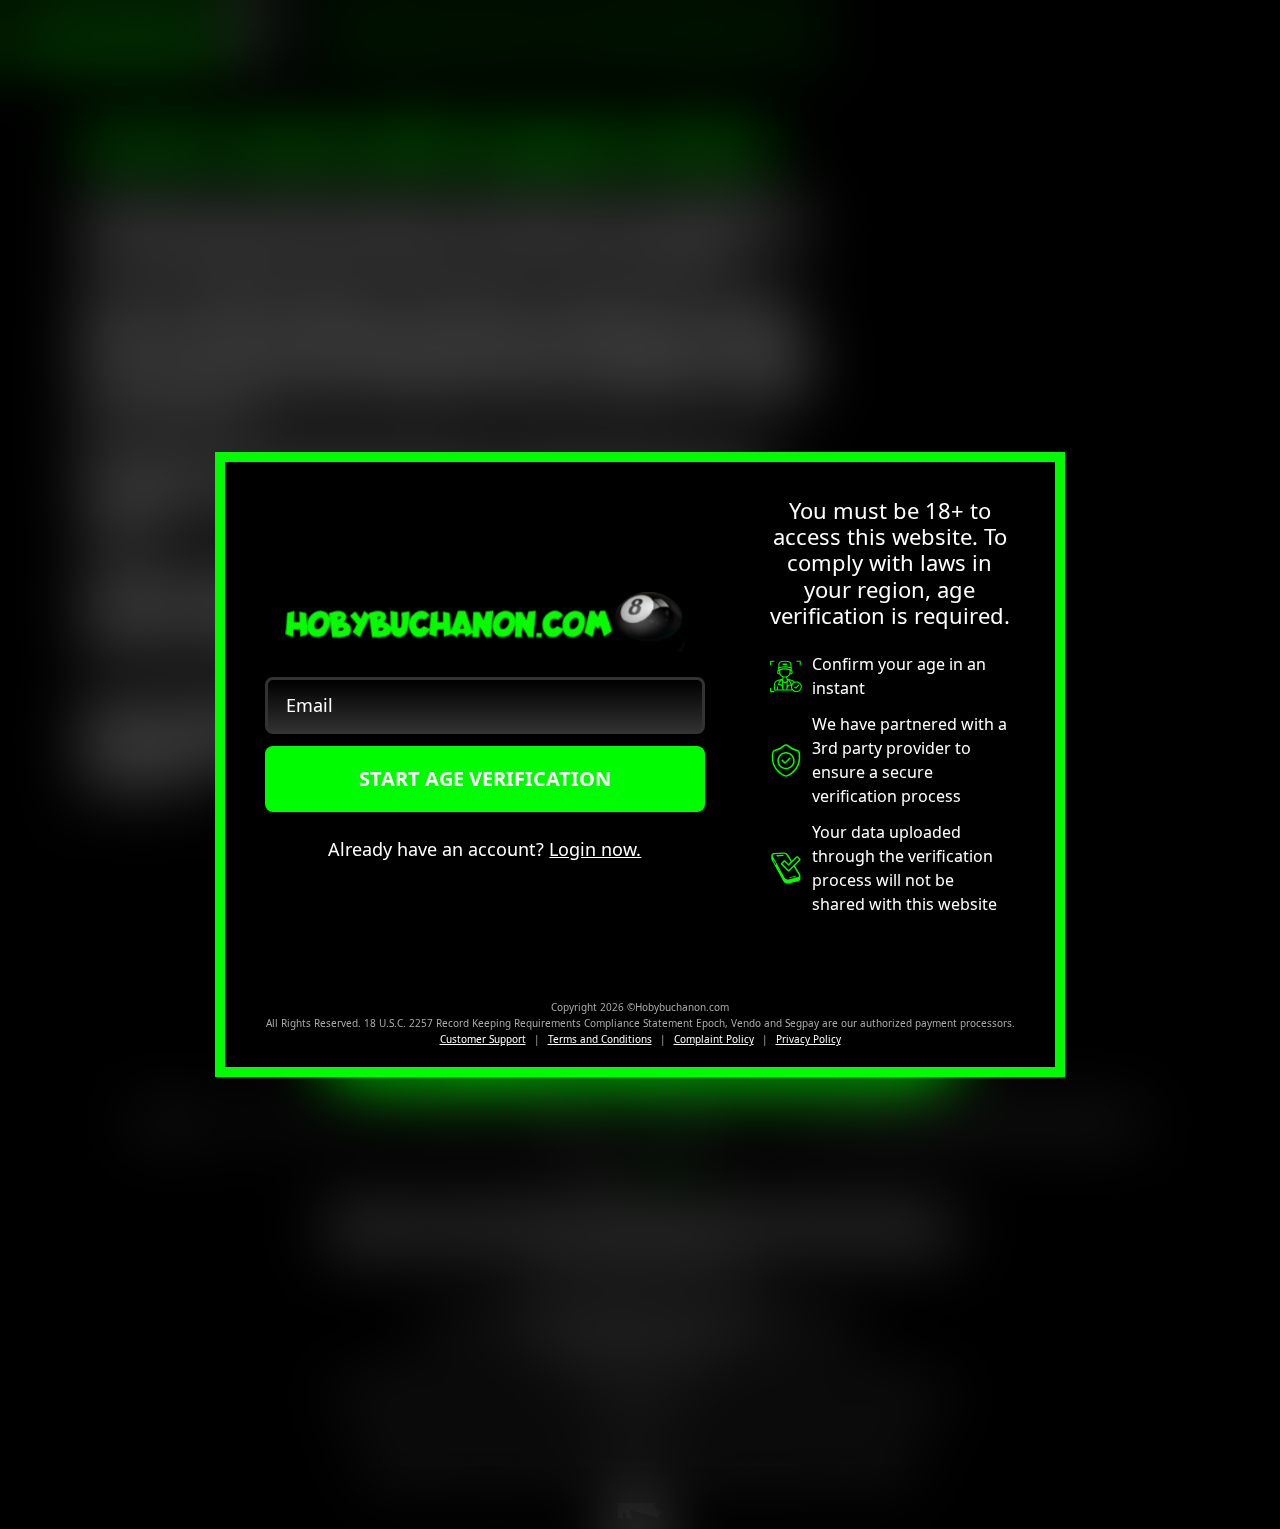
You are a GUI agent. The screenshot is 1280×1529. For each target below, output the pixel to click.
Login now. (595, 849)
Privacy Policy (808, 1039)
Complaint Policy (714, 1039)
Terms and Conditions (600, 1039)
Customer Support (483, 1039)
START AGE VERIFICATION (485, 778)
